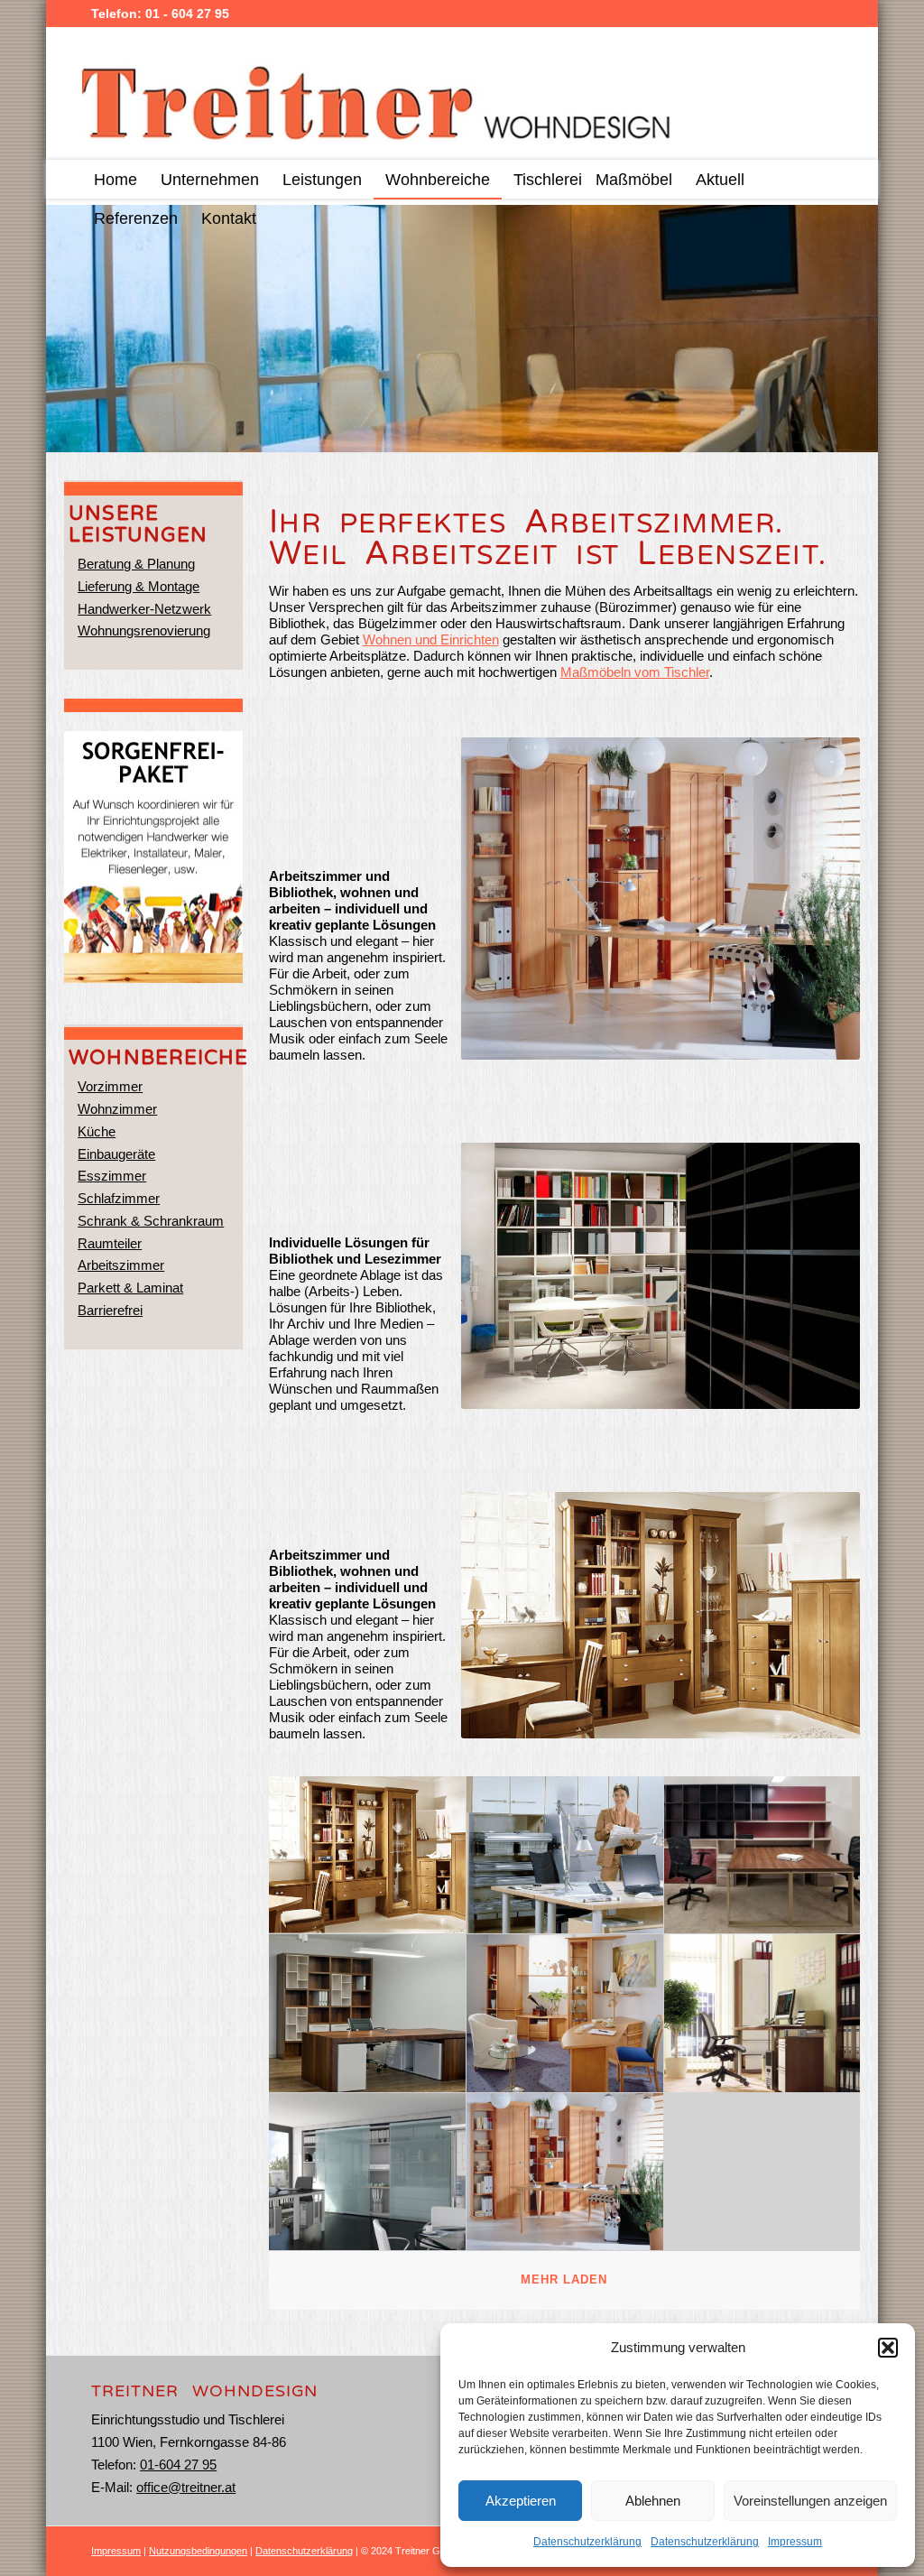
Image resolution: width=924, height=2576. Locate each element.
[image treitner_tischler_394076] (763, 1855)
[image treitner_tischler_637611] (368, 2013)
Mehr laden (564, 2279)
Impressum (795, 2542)
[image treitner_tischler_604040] (565, 2013)
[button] (888, 2348)
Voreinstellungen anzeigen (810, 2501)
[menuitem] (115, 179)
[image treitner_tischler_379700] (368, 2172)
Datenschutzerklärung (587, 2542)
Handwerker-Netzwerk (144, 609)
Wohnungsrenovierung (144, 630)
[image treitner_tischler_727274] (565, 1855)
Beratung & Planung (136, 564)
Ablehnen (653, 2501)
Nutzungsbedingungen (198, 2551)
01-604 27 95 (178, 2465)
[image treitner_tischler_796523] (565, 2172)
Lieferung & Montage (139, 586)
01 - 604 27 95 (187, 14)
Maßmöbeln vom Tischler (635, 672)
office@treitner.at (186, 2487)
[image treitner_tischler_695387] (763, 2013)
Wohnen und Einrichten (431, 639)
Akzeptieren (521, 2501)
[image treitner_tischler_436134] (368, 1855)
